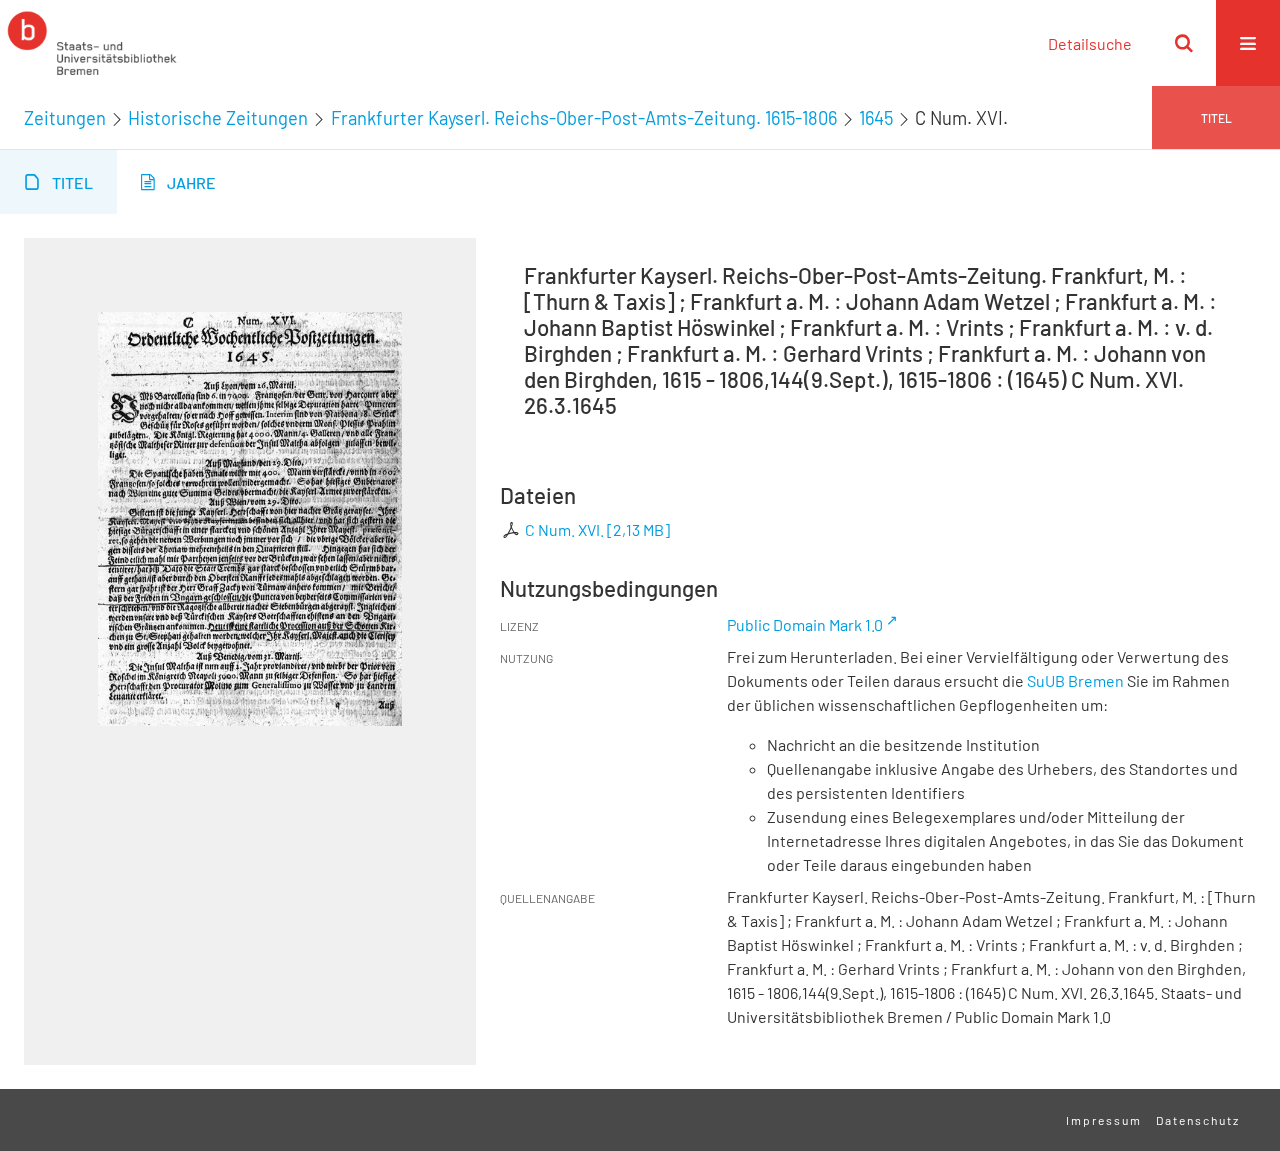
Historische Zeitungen (218, 118)
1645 (876, 118)
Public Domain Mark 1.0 (805, 624)
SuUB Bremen (1075, 680)
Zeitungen (65, 118)
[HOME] (92, 43)
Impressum (1104, 1120)
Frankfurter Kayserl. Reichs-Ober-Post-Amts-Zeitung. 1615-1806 (584, 118)
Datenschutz (1198, 1120)
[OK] (1184, 43)
